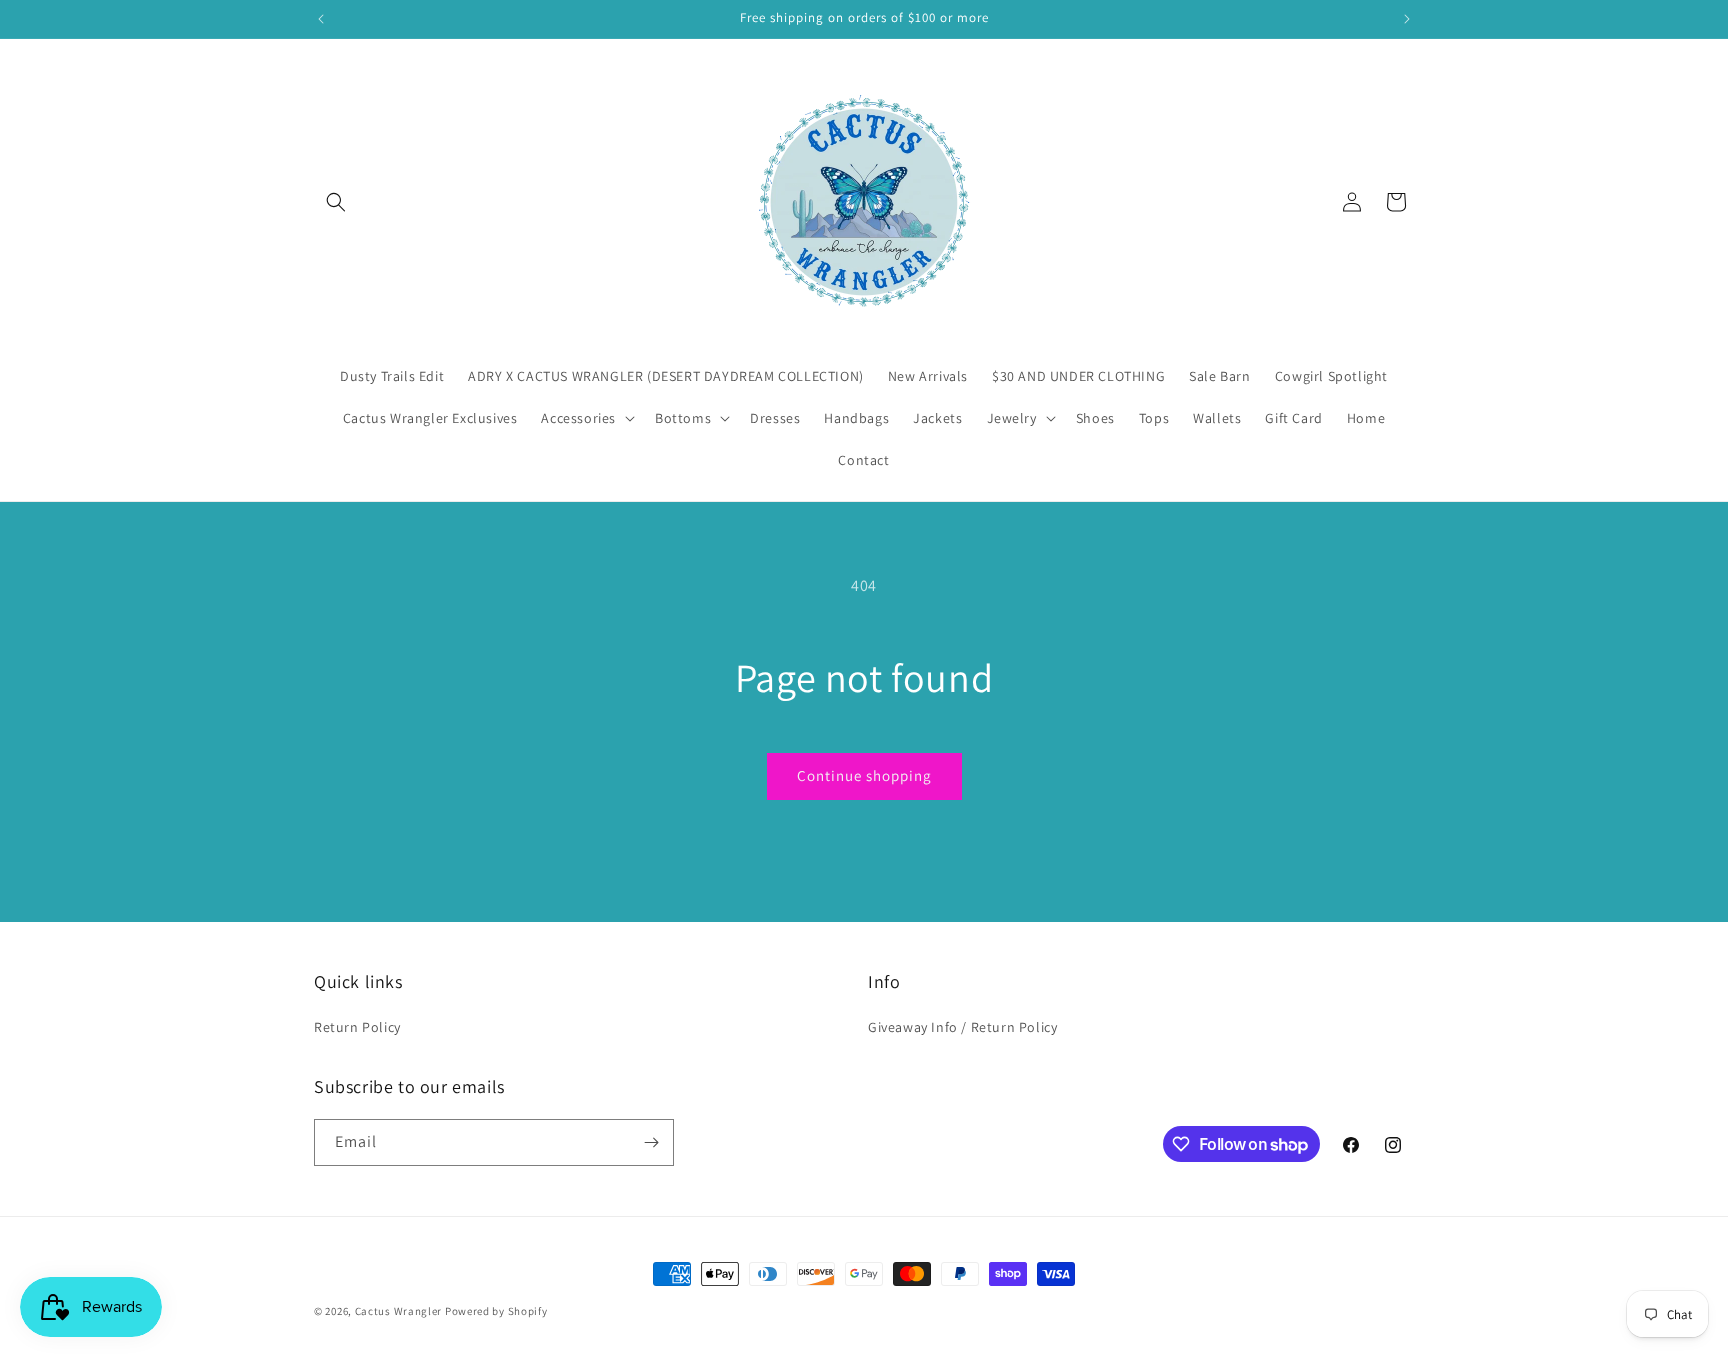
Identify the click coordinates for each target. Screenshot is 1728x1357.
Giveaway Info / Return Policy (962, 1027)
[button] (336, 202)
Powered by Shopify (496, 1311)
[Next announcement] (1407, 19)
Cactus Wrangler (400, 1311)
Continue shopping (864, 775)
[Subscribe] (651, 1142)
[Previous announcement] (321, 19)
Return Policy (357, 1027)
